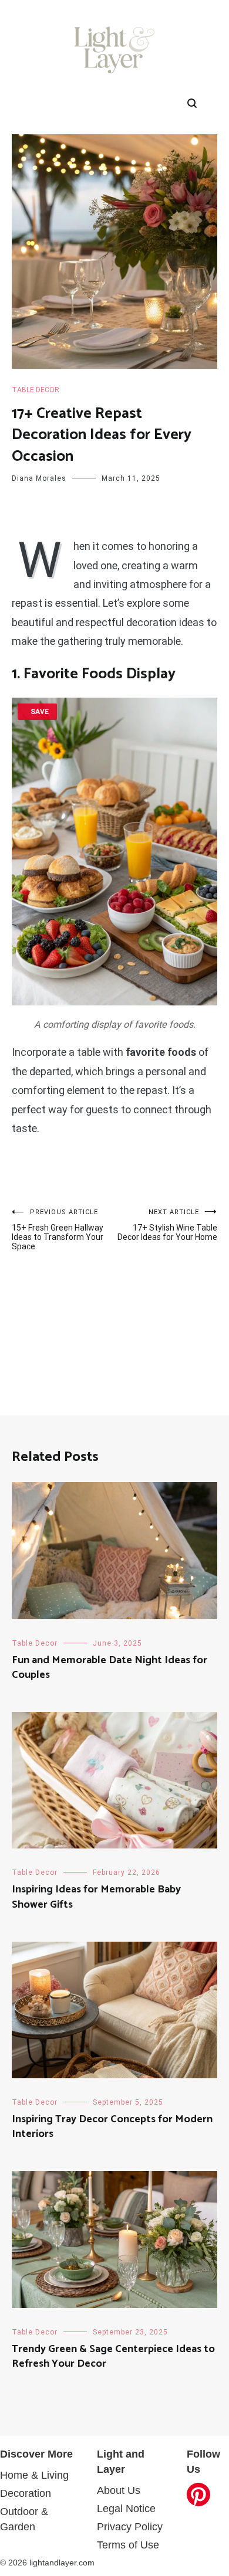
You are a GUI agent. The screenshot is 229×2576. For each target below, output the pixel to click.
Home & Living (34, 2475)
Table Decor (36, 390)
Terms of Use (128, 2545)
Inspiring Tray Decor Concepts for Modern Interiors (112, 2127)
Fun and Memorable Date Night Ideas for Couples (110, 1668)
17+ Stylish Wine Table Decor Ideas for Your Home (167, 1225)
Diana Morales (39, 478)
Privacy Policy (130, 2527)
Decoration (26, 2493)
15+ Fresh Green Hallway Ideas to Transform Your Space (58, 1230)
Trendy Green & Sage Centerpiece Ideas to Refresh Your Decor (113, 2356)
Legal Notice (126, 2509)
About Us (119, 2490)
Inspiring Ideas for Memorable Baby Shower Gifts (96, 1897)
